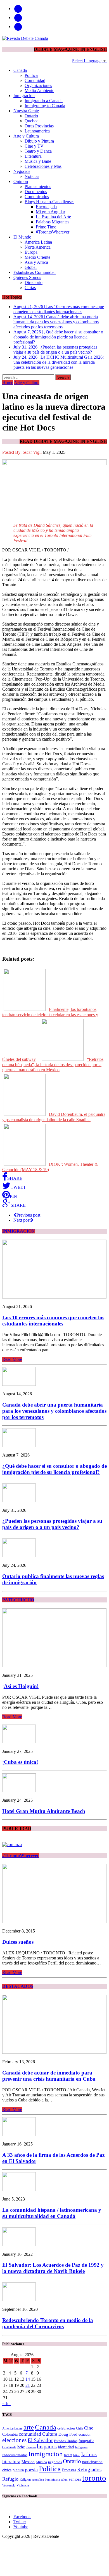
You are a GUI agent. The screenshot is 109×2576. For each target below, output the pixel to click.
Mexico (28, 2462)
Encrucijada (46, 207)
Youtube (21, 2527)
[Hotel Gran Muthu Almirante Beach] (19, 1791)
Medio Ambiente (39, 91)
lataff (68, 2455)
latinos (89, 2454)
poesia (31, 2470)
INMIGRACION (19, 1231)
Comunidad (35, 80)
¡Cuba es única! (20, 1762)
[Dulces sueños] (54, 1921)
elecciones (14, 2440)
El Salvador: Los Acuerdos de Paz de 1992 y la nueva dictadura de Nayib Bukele (53, 2268)
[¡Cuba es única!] (19, 1742)
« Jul (6, 2404)
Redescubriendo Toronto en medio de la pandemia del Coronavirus (48, 2323)
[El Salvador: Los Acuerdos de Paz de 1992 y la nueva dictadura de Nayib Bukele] (19, 2245)
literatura (11, 2462)
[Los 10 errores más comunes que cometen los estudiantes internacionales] (54, 1297)
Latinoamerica (37, 131)
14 (28, 2379)
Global (31, 267)
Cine (89, 2428)
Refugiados (89, 2469)
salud (64, 2480)
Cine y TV (34, 146)
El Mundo (22, 237)
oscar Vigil (32, 452)
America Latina (38, 242)
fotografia (86, 2441)
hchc (21, 2447)
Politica (31, 75)
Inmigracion (24, 96)
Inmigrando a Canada (44, 101)
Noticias (32, 176)
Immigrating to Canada (45, 106)
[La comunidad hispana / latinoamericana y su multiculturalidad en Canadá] (19, 2189)
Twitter (20, 2522)
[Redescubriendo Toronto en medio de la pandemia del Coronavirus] (19, 2300)
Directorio (34, 282)
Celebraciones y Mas (43, 166)
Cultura (50, 2434)
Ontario (31, 116)
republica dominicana (46, 2480)
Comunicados (37, 197)
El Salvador (40, 2440)
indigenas (81, 2447)
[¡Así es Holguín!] (54, 1666)
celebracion (66, 2428)
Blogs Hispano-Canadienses (49, 202)
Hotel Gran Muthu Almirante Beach (44, 1811)
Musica (41, 2462)
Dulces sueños (18, 1942)
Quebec (31, 121)
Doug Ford (68, 2434)
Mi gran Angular (50, 212)
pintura (18, 2470)
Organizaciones (38, 85)
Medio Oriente (37, 257)
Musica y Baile (38, 161)
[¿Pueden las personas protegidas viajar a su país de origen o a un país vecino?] (19, 1501)
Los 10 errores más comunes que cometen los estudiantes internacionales (53, 1321)
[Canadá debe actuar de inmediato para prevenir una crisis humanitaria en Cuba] (54, 2052)
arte (29, 2427)
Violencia (23, 2485)
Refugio (10, 2479)
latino (77, 2455)
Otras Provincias (39, 126)
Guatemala (9, 2447)
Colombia (10, 2434)
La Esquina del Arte (53, 217)
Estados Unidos (66, 2441)
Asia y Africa (36, 262)
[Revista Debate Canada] (54, 38)
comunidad (30, 2434)
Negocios (22, 171)
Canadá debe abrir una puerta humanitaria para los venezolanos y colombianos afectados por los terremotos (54, 1411)
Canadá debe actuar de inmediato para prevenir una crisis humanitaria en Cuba (49, 2076)
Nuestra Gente (26, 111)
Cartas (30, 288)
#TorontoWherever (53, 232)
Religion (25, 2479)
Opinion (21, 181)
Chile (80, 2428)
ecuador (85, 2434)
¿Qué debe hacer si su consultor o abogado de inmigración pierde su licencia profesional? (54, 1469)
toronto (94, 2478)
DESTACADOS (18, 1986)
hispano (31, 2447)
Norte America (38, 247)
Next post (22, 1220)
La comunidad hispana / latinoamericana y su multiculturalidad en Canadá (52, 2213)
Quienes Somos (27, 277)
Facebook (22, 2517)
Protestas (69, 2470)
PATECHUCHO (18, 1600)
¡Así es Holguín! (20, 1686)
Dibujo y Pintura (39, 141)
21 (28, 2385)
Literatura (33, 156)
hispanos (47, 2446)
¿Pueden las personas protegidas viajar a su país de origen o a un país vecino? (52, 1524)
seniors (75, 2479)
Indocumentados (15, 2455)
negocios (55, 2462)
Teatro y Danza (38, 151)
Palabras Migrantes (53, 222)
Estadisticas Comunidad (35, 272)
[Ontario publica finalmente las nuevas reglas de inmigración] (19, 1556)
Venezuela (9, 2485)
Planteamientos (38, 186)
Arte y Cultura (26, 136)
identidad (66, 2447)
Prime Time (46, 227)
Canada (20, 70)
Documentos (36, 192)
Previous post (28, 1215)
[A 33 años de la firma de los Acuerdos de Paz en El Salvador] (19, 2134)
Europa (31, 252)
